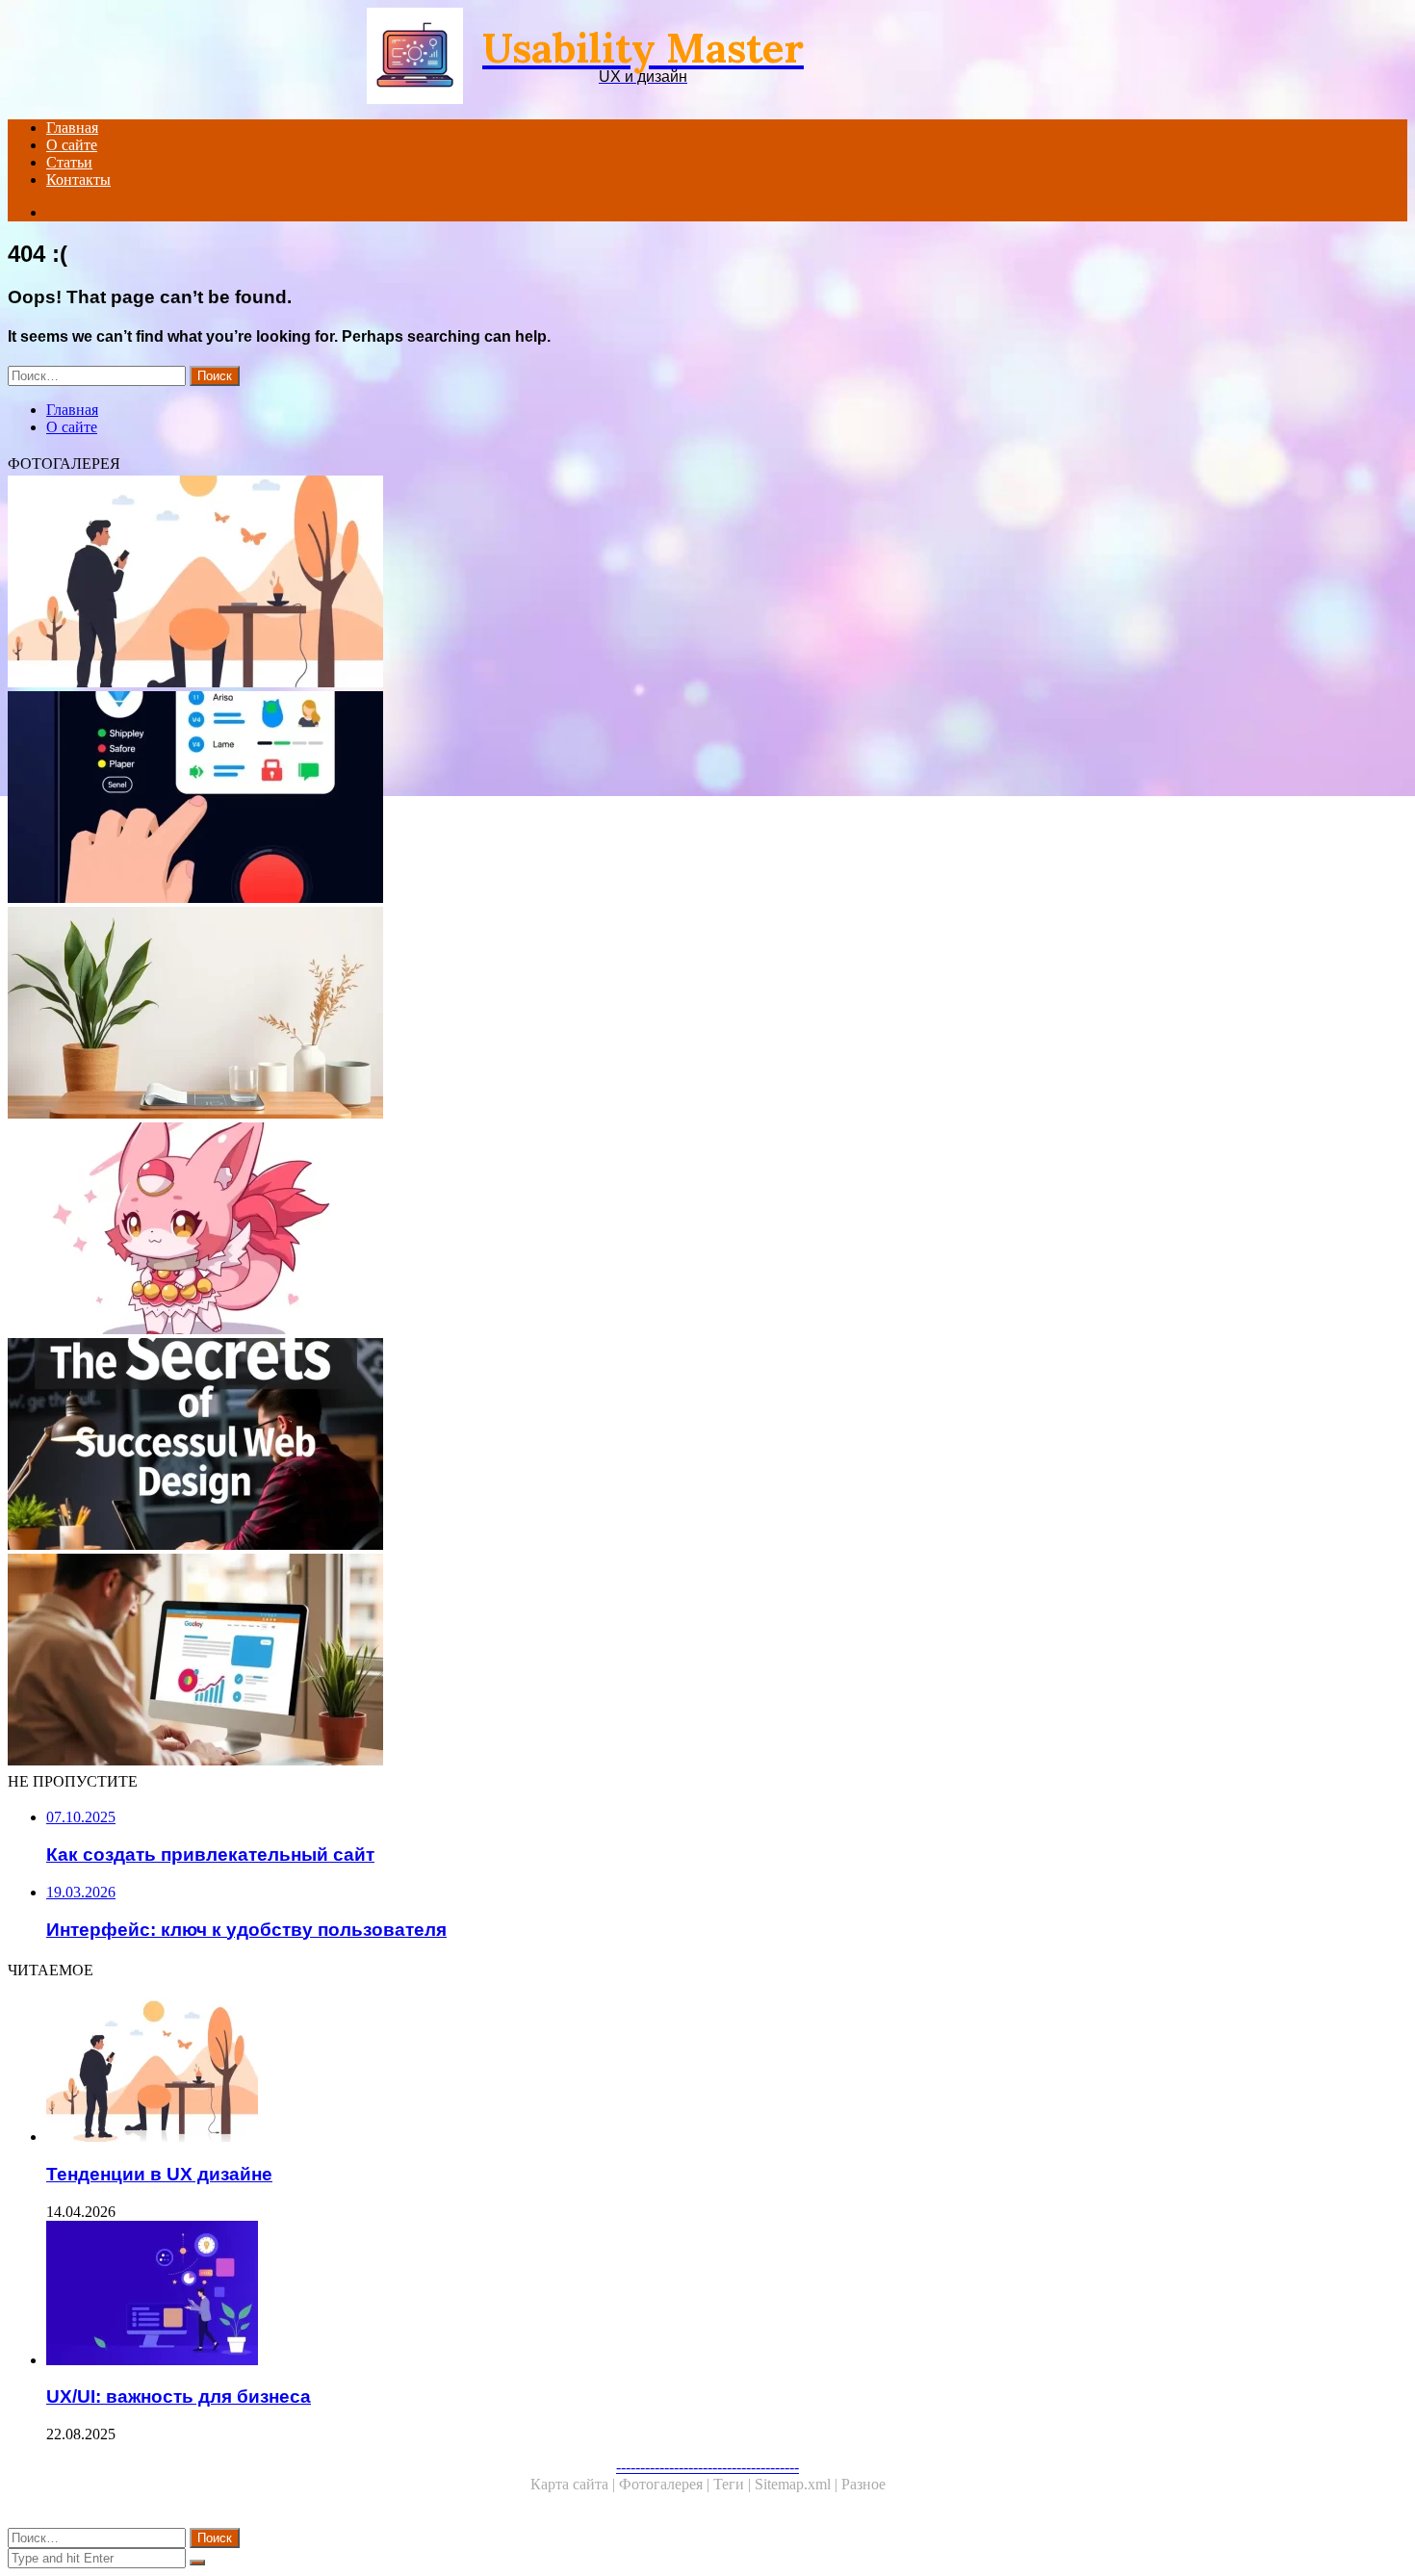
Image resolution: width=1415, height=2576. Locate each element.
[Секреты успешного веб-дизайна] (585, 1446)
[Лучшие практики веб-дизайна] (585, 1230)
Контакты (78, 180)
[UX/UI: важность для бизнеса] (605, 2295)
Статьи (69, 162)
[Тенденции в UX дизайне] (585, 583)
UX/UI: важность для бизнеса (179, 2396)
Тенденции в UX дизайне (159, 2174)
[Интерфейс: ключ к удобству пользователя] (585, 799)
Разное (863, 2484)
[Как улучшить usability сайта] (585, 1662)
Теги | (734, 2484)
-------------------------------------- (707, 2467)
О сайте (72, 145)
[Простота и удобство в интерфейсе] (585, 1015)
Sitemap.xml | (798, 2484)
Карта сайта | (575, 2484)
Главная (72, 128)
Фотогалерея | (666, 2484)
